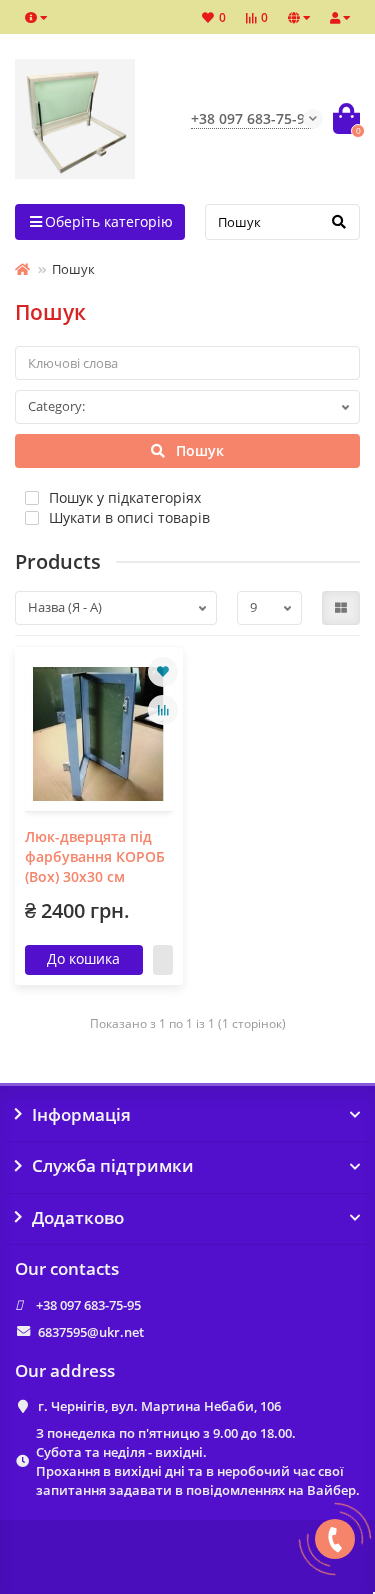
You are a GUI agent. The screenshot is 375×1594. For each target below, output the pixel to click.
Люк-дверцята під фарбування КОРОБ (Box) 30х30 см (95, 856)
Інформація (81, 1115)
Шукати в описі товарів (129, 517)
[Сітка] (341, 608)
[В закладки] (163, 672)
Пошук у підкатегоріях (125, 497)
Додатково (78, 1218)
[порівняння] (163, 710)
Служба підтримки (113, 1166)
